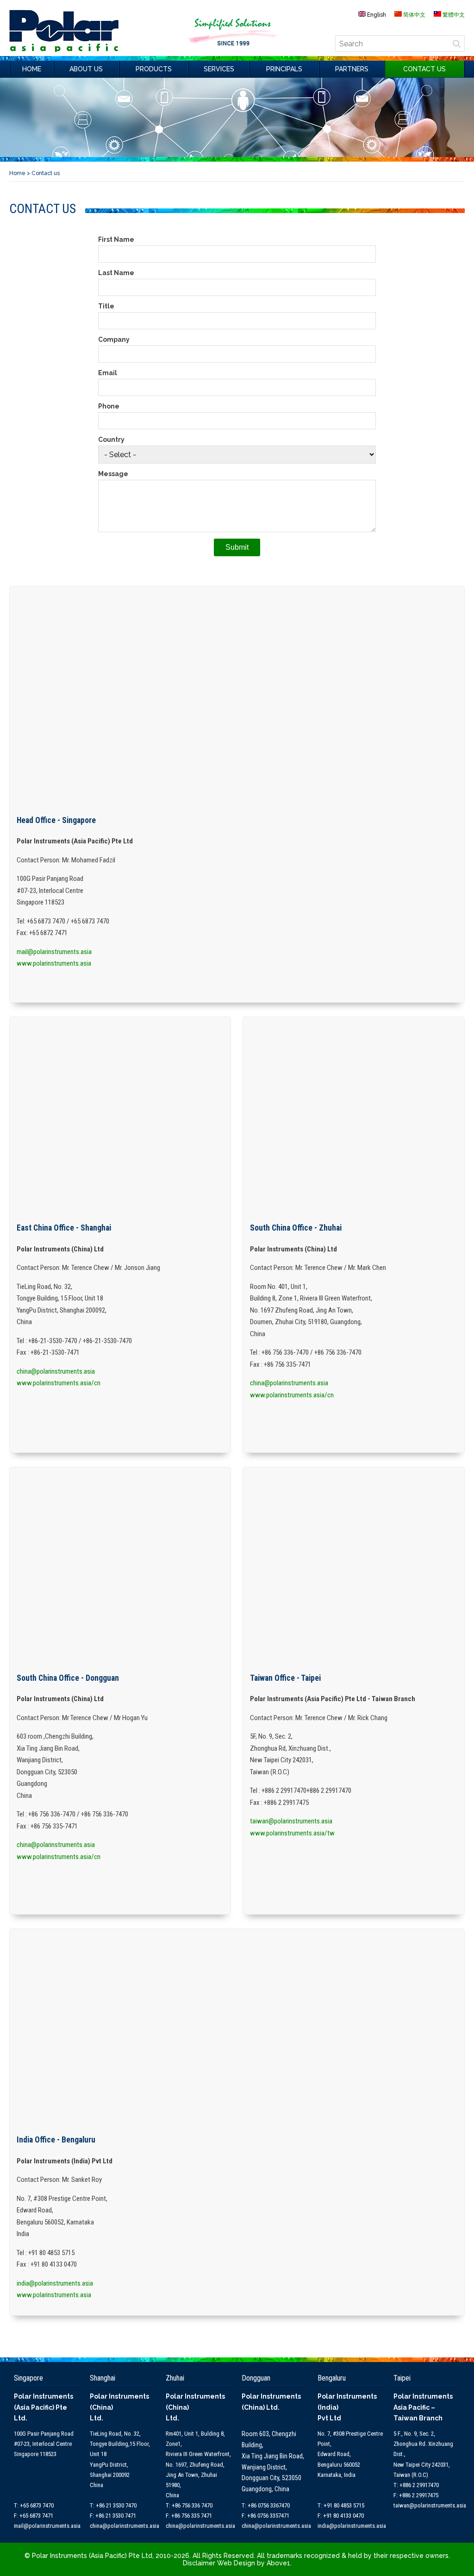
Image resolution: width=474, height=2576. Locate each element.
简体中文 (414, 15)
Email (108, 373)
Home (32, 69)
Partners (352, 69)
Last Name (116, 273)
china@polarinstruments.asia (56, 1371)
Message (113, 474)
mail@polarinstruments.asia (54, 952)
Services (219, 69)
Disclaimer (199, 2563)
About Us (86, 69)
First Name (116, 239)
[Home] (64, 50)
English (376, 15)
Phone (109, 406)
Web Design (235, 2563)
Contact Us (424, 69)
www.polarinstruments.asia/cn (59, 1383)
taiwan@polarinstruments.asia (291, 1821)
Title (106, 306)
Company (114, 339)
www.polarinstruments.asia (54, 963)
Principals (284, 69)
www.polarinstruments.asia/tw (292, 1833)
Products (154, 69)
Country (111, 440)
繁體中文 (453, 15)
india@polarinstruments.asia (55, 2283)
